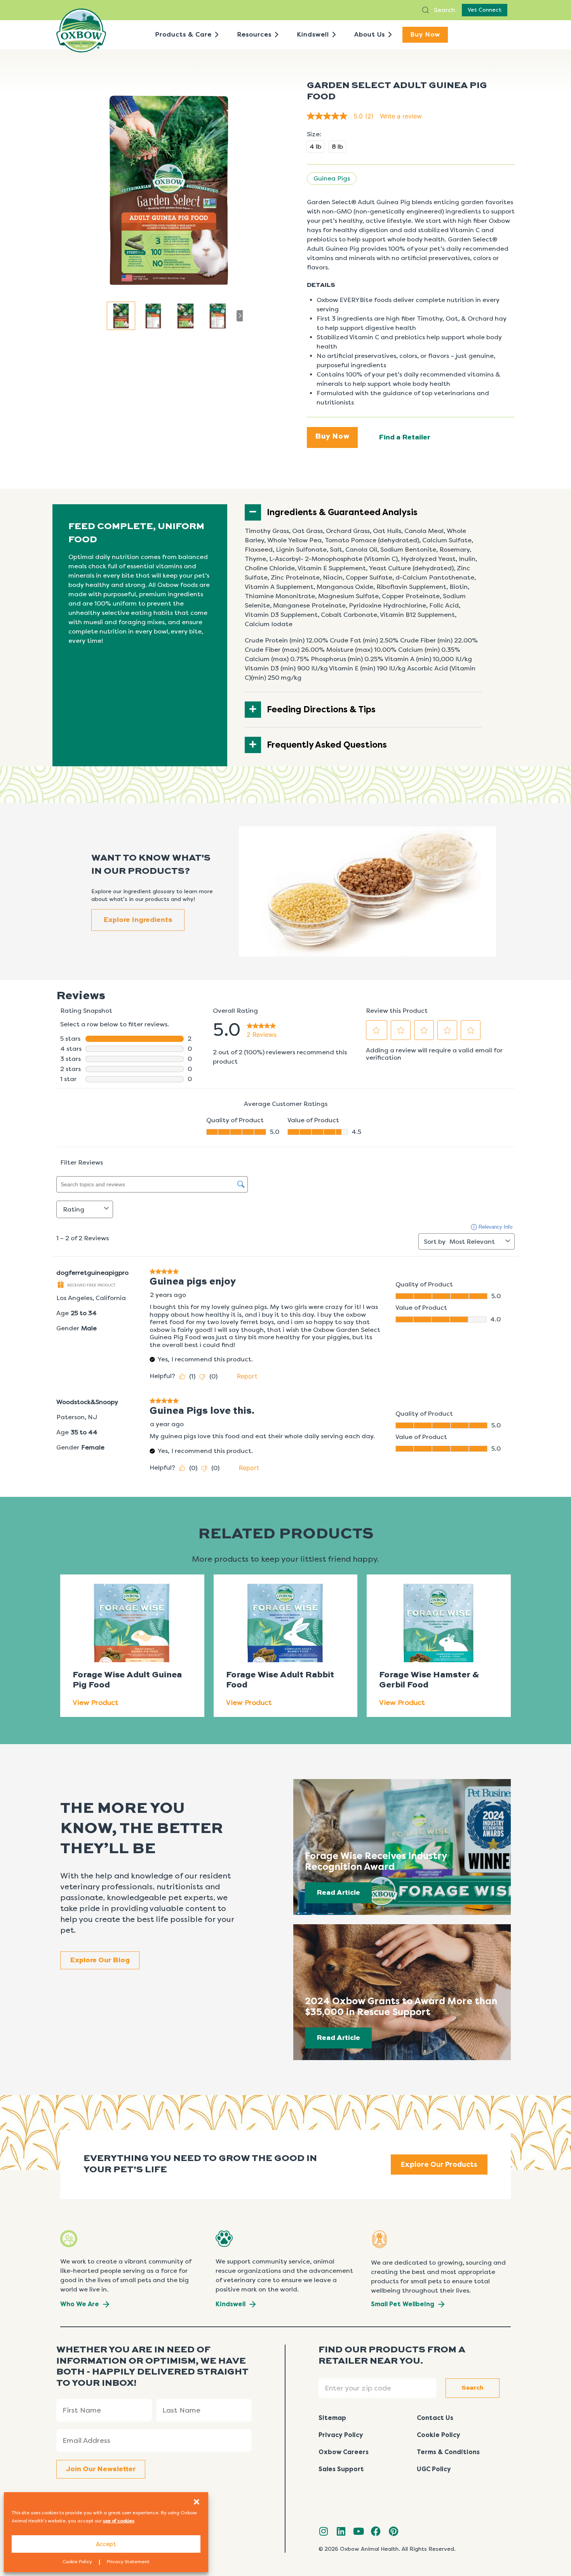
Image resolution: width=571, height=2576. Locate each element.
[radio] (315, 147)
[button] (197, 2502)
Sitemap (332, 2418)
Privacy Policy (341, 2435)
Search (444, 10)
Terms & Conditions (448, 2452)
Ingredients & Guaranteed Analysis (342, 512)
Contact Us (435, 2418)
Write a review (401, 116)
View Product (96, 1703)
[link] (343, 116)
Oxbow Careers (344, 2452)
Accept (106, 2544)
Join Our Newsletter (101, 2469)
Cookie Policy (77, 2562)
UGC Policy (434, 2469)
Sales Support (341, 2469)
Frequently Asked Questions (327, 745)
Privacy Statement (128, 2562)
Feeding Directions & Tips (321, 710)
